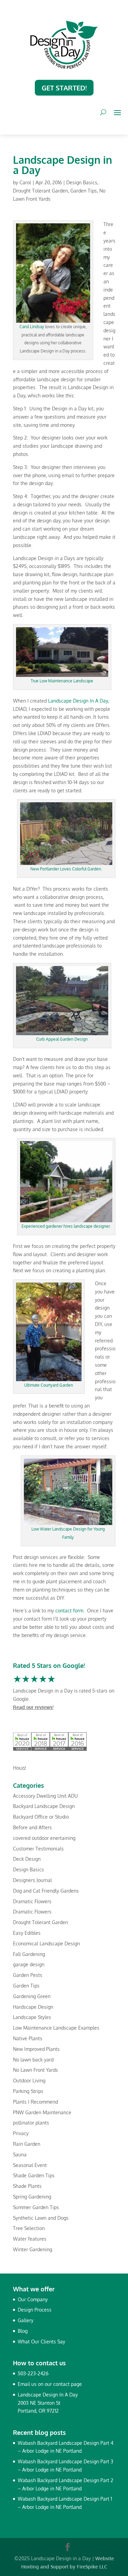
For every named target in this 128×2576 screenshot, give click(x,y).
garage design (29, 1964)
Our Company (33, 2299)
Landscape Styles (32, 2017)
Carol (25, 182)
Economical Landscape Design (46, 1943)
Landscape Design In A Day (78, 701)
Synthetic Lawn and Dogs (41, 2218)
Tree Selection (29, 2228)
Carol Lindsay (32, 327)
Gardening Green (32, 1996)
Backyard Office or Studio (41, 1817)
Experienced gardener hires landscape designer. (66, 1226)
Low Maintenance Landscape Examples (56, 2028)
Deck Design (27, 1859)
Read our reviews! (33, 1707)
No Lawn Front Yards (35, 2070)
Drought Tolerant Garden (40, 191)
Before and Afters (32, 1827)
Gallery (26, 2320)
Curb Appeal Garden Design (62, 1039)
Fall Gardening (29, 1954)
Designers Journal (32, 1880)
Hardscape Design (33, 2007)
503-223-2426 (33, 2373)
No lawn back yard (33, 2060)
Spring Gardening (32, 2197)
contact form (69, 1611)
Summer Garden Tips (36, 2207)
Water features (30, 2239)
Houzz (19, 1768)
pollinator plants (31, 2123)
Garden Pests (28, 1975)
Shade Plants (27, 2186)
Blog (23, 2331)
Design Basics (82, 182)
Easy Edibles (27, 1933)
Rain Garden (27, 2144)
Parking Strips (28, 2091)
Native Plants (28, 2038)
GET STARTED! (64, 88)
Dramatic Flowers (32, 1901)
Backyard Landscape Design (44, 1806)
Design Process (35, 2310)
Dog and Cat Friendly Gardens (46, 1891)
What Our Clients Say (41, 2342)
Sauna (20, 2154)
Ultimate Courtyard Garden (49, 1385)
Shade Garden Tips (34, 2175)
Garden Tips (84, 191)
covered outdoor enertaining (44, 1838)
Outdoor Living (29, 2080)
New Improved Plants (36, 2049)
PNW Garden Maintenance (42, 2112)
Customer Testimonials (38, 1849)
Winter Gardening (33, 2249)
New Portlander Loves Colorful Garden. (66, 869)
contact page (68, 2384)
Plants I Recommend (35, 2102)
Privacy (21, 2133)
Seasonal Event (30, 2165)
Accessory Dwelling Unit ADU (45, 1796)
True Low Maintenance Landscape (62, 681)
